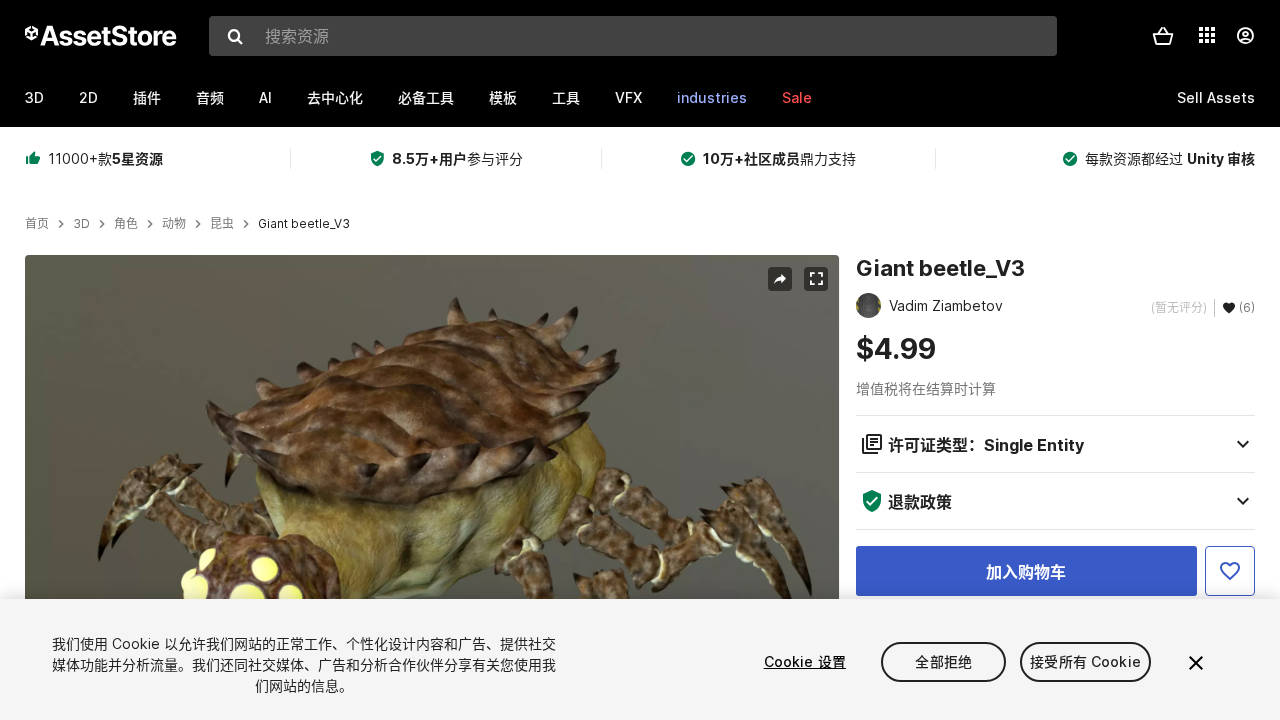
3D (34, 97)
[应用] (1207, 35)
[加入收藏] (1230, 571)
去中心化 (335, 97)
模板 (503, 97)
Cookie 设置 (805, 661)
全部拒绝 (943, 661)
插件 (147, 97)
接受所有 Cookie (1085, 661)
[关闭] (1196, 663)
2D (88, 97)
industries (712, 97)
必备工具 (426, 97)
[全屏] (816, 279)
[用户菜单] (1245, 36)
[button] (1163, 36)
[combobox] (633, 36)
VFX (628, 97)
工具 (566, 97)
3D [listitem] (81, 224)
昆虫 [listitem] (222, 224)
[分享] (780, 279)
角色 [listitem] (126, 224)
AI (265, 97)
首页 (37, 224)
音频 (210, 97)
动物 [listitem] (174, 224)
